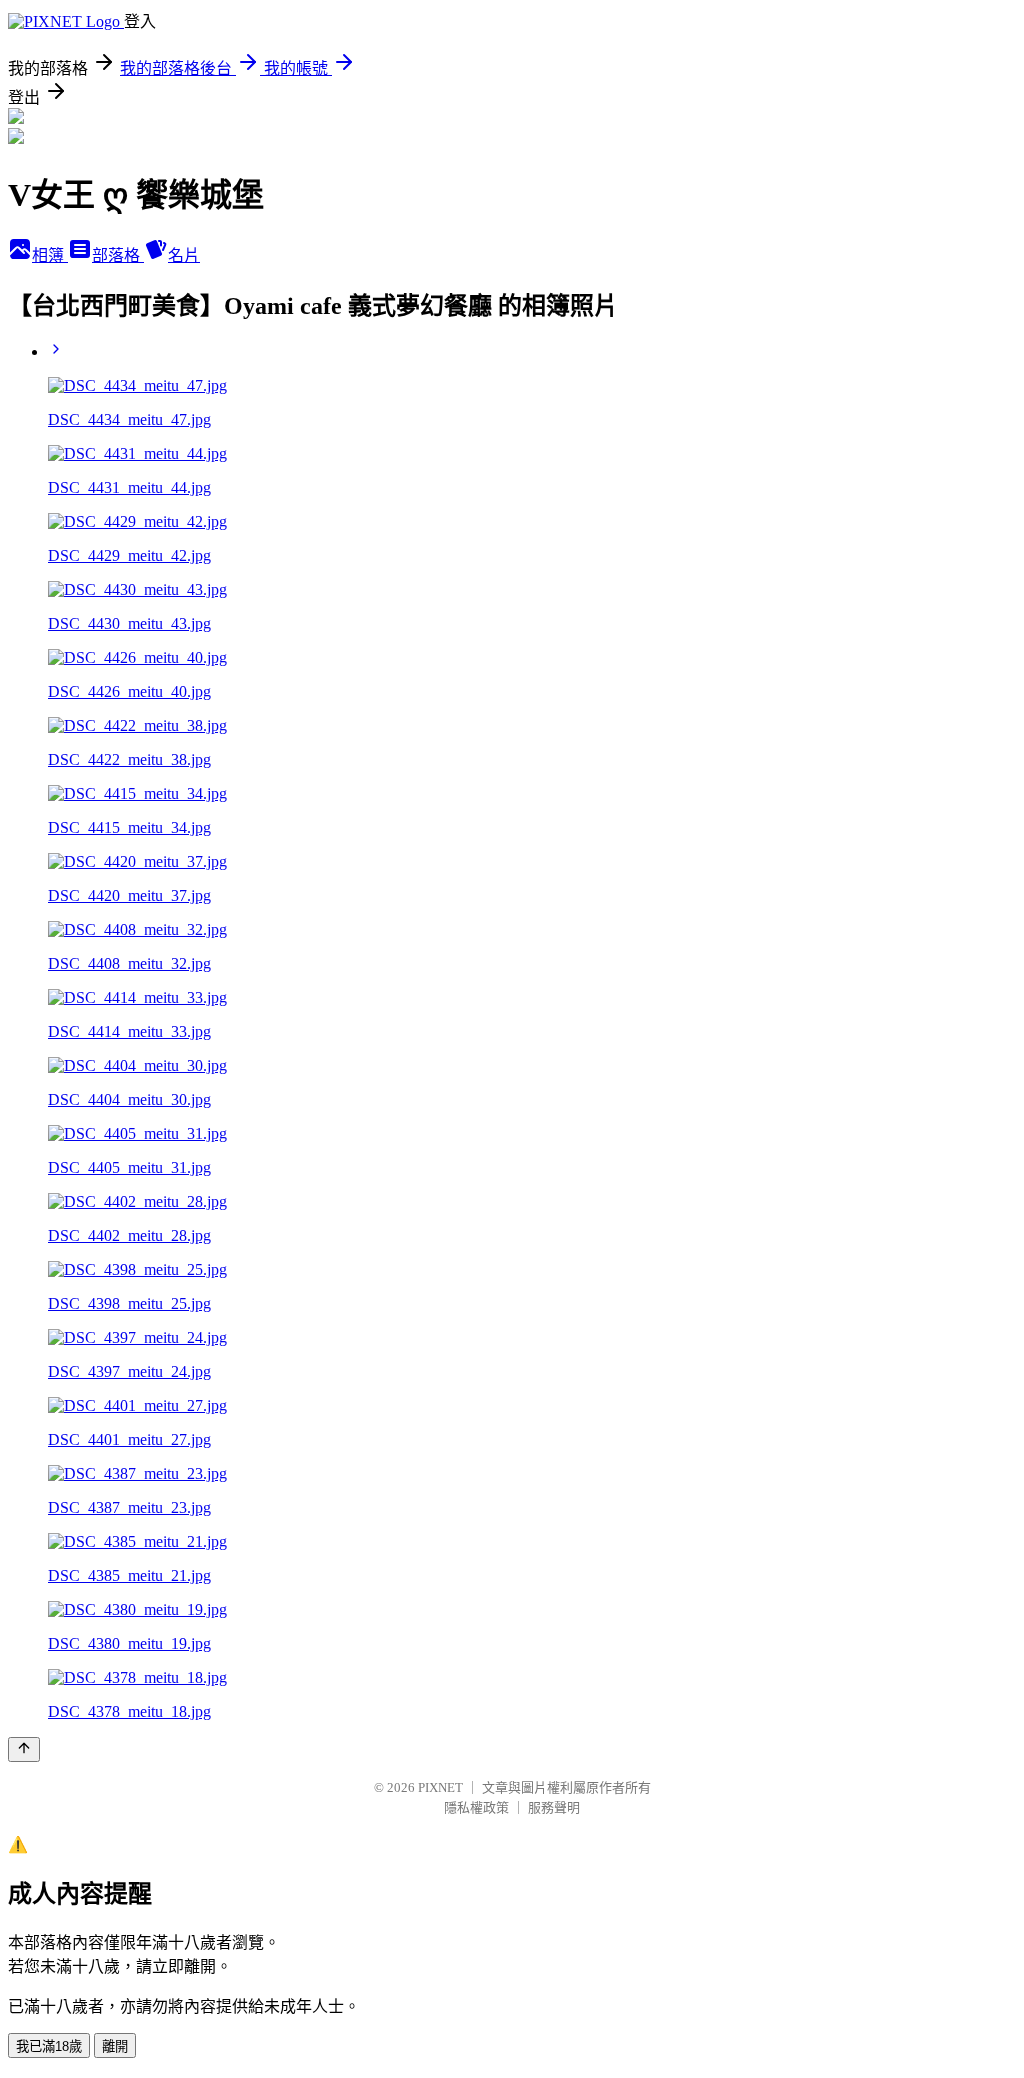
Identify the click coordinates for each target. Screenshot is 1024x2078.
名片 (184, 255)
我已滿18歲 (49, 2046)
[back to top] (24, 1749)
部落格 (118, 255)
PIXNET (440, 1787)
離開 (115, 2046)
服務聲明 (554, 1807)
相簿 (50, 255)
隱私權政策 (476, 1807)
